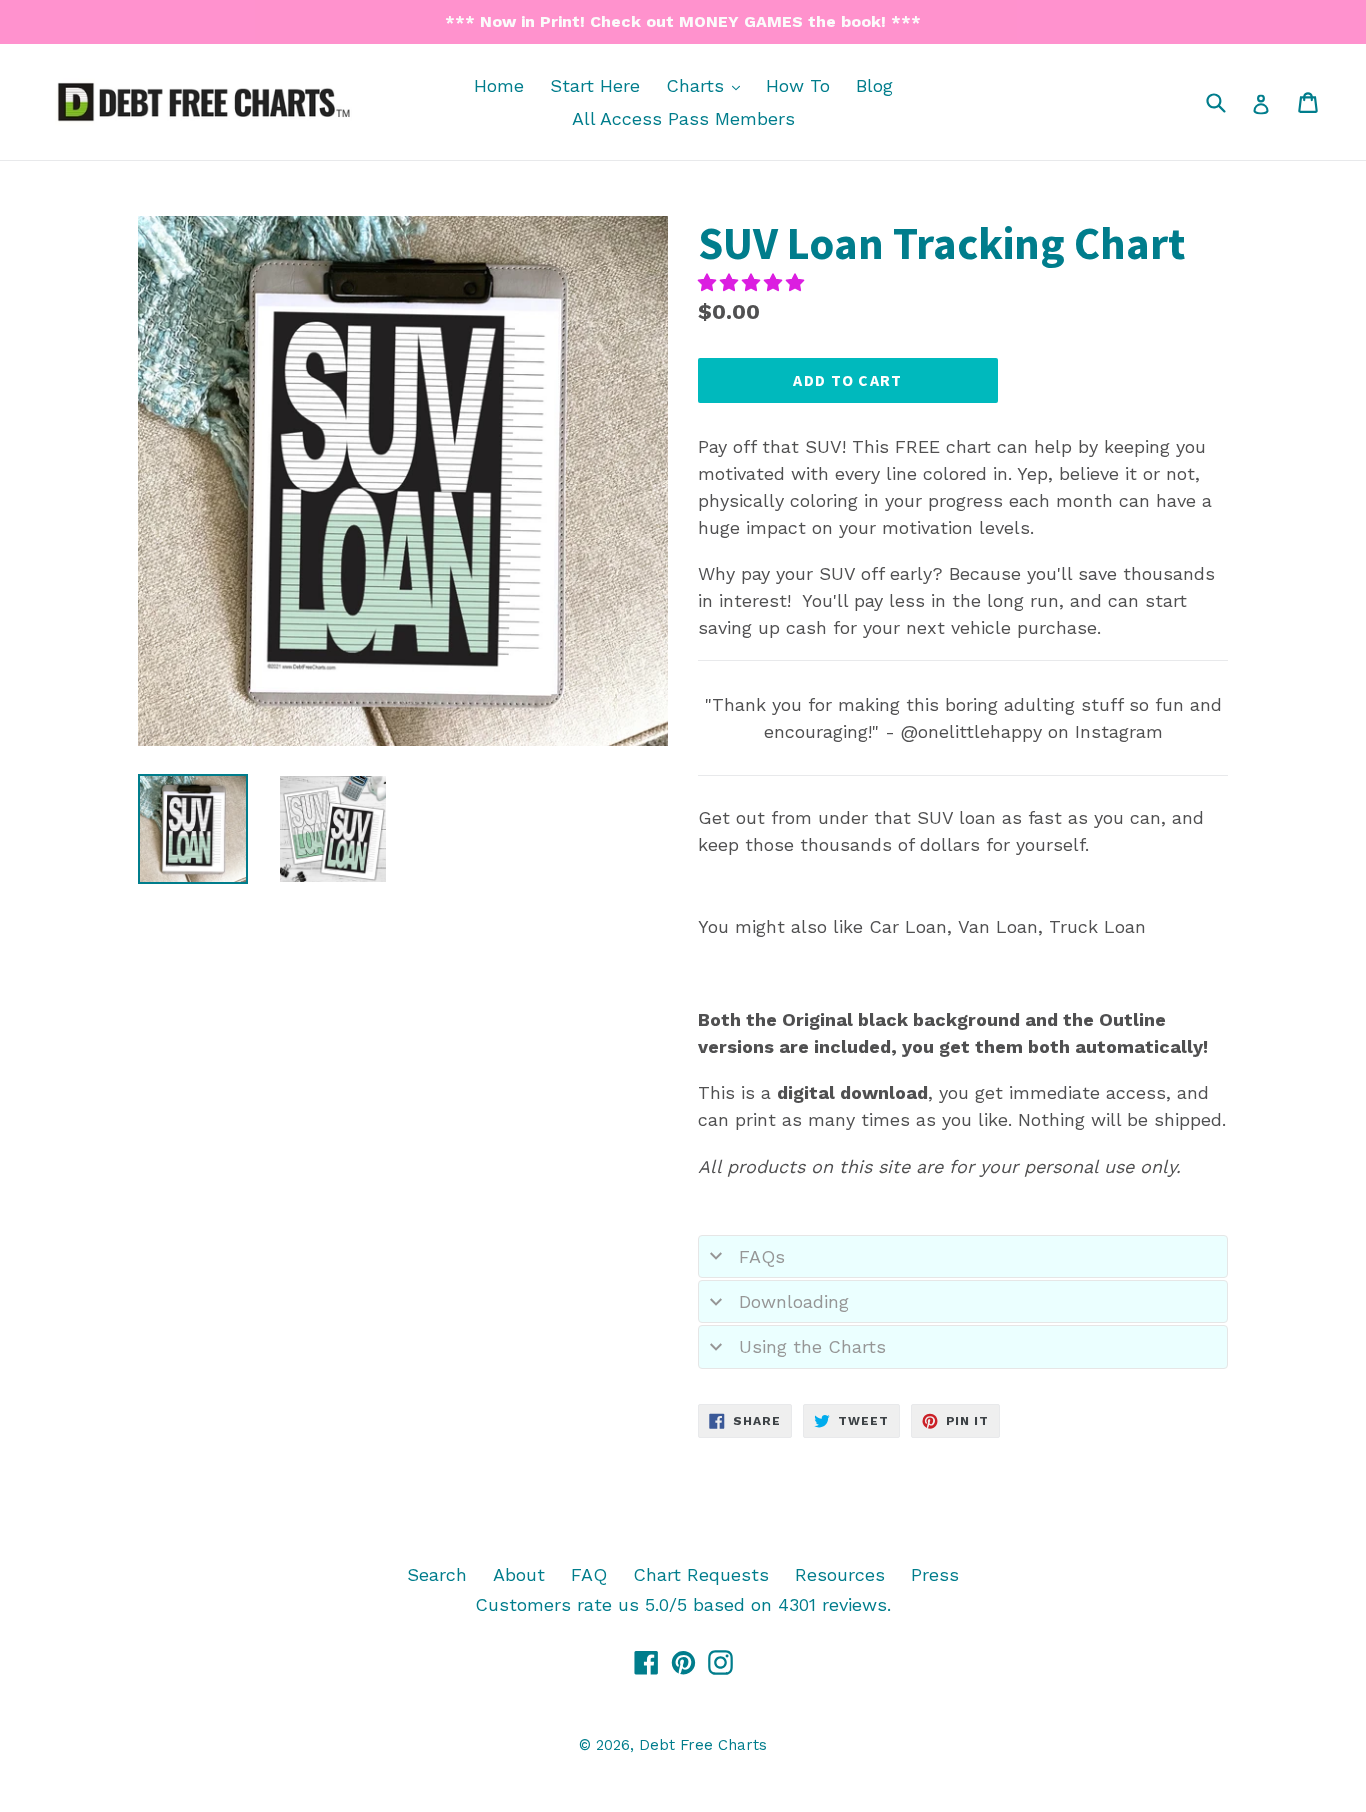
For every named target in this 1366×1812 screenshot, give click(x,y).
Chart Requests (701, 1574)
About (519, 1574)
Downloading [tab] (794, 1301)
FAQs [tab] (762, 1256)
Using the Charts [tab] (812, 1346)
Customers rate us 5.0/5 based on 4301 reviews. (683, 1604)
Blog (874, 85)
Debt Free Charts (703, 1745)
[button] (754, 282)
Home (499, 85)
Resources (840, 1574)
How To (798, 85)
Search (437, 1574)
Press (935, 1574)
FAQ (589, 1574)
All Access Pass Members (683, 118)
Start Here (595, 85)
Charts (708, 85)
